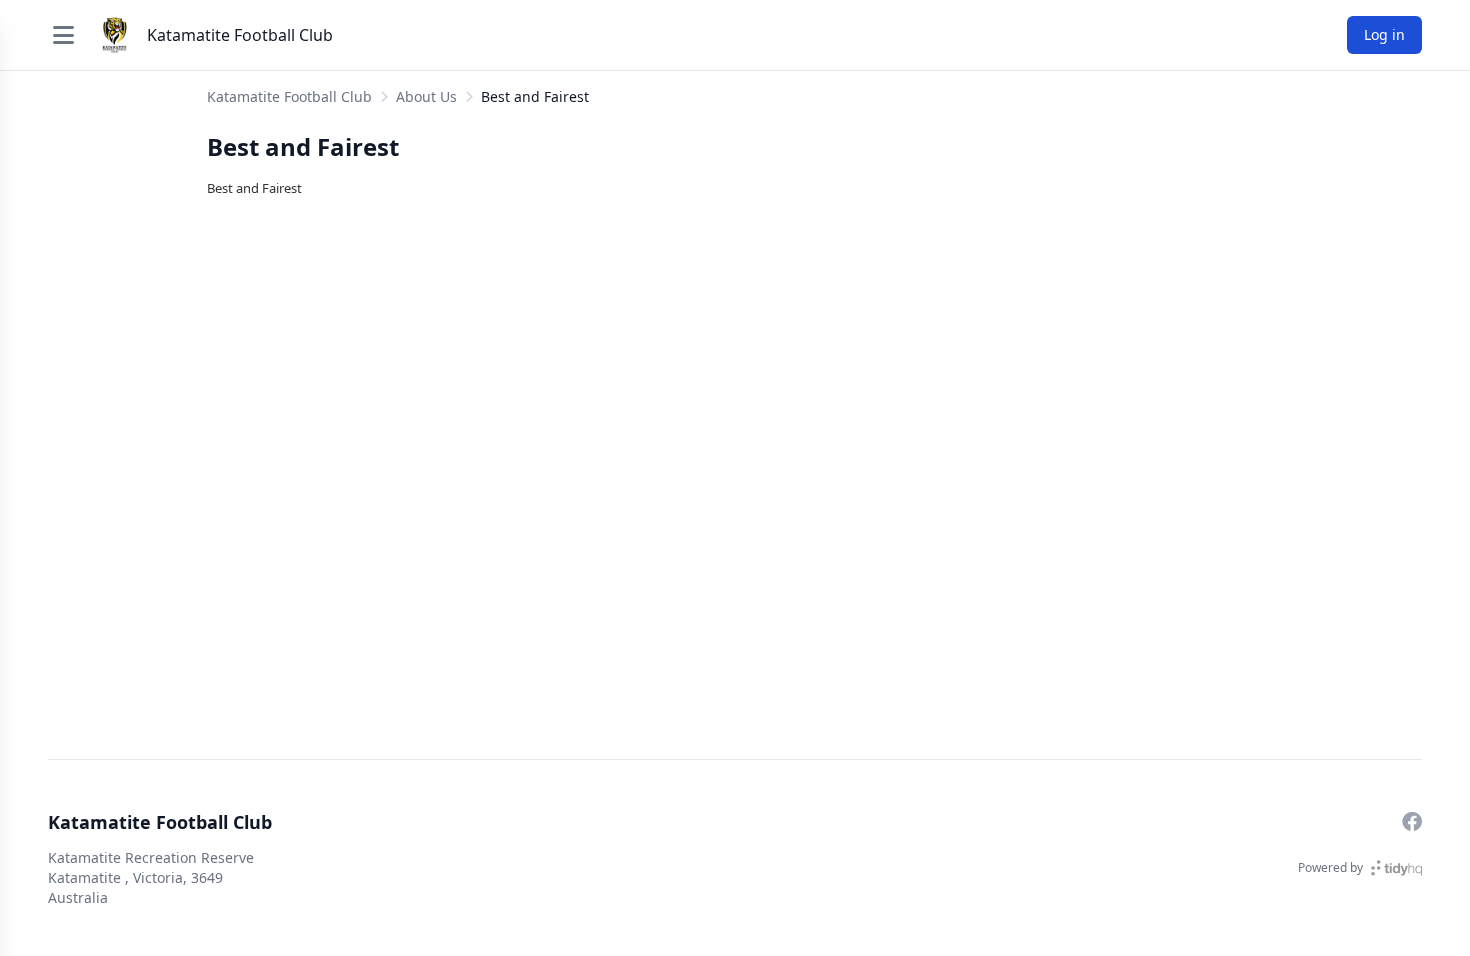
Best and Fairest (535, 96)
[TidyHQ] (1396, 868)
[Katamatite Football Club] (115, 35)
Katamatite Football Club (240, 35)
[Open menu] (63, 35)
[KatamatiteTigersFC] (1412, 822)
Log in (1384, 34)
